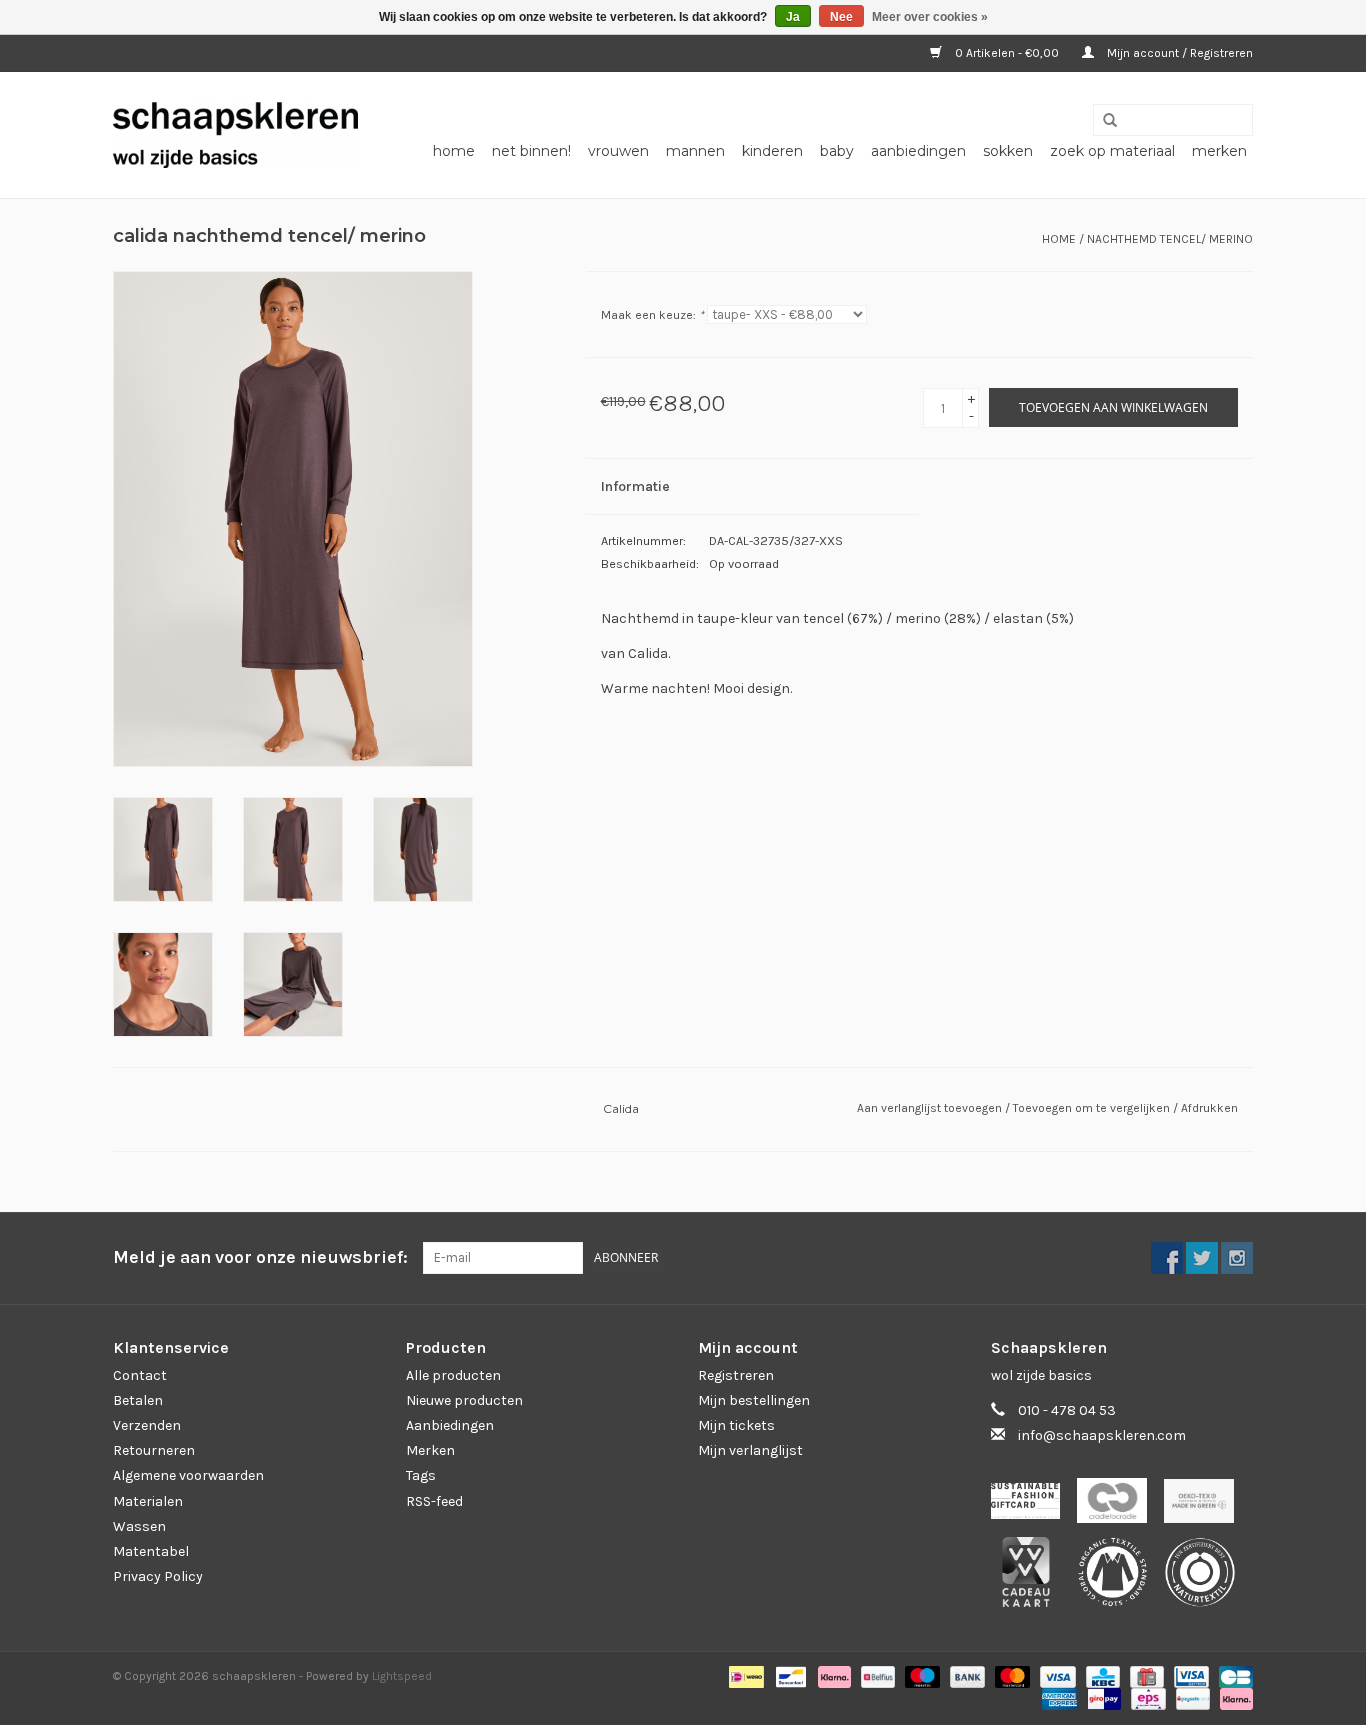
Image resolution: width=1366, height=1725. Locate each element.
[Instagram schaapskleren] (1237, 1258)
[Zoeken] (1103, 121)
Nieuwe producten (464, 1400)
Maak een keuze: (652, 315)
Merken (1219, 151)
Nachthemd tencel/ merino (1170, 239)
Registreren (736, 1375)
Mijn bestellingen (754, 1400)
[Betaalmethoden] (744, 1676)
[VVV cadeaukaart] (1034, 1578)
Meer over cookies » (930, 17)
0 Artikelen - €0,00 (1007, 53)
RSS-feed (434, 1501)
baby (837, 151)
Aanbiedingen (450, 1425)
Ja (793, 17)
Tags (421, 1475)
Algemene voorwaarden (188, 1475)
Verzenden (147, 1425)
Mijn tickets (736, 1425)
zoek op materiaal (1112, 151)
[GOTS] (1121, 1578)
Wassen (139, 1526)
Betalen (138, 1400)
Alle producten (453, 1375)
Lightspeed (402, 1676)
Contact (140, 1375)
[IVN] (1207, 1578)
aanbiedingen (918, 151)
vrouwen (618, 151)
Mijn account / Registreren (1178, 53)
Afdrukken (1209, 1108)
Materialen (148, 1501)
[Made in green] (1206, 1506)
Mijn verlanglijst (750, 1450)
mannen (695, 151)
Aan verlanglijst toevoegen (931, 1108)
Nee (841, 17)
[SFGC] (1034, 1506)
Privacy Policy (158, 1576)
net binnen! (531, 151)
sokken (1008, 151)
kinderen (772, 151)
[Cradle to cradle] (1120, 1506)
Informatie (635, 486)
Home (454, 151)
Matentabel (151, 1551)
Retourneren (154, 1450)
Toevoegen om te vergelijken (1093, 1108)
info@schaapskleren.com (1102, 1435)
